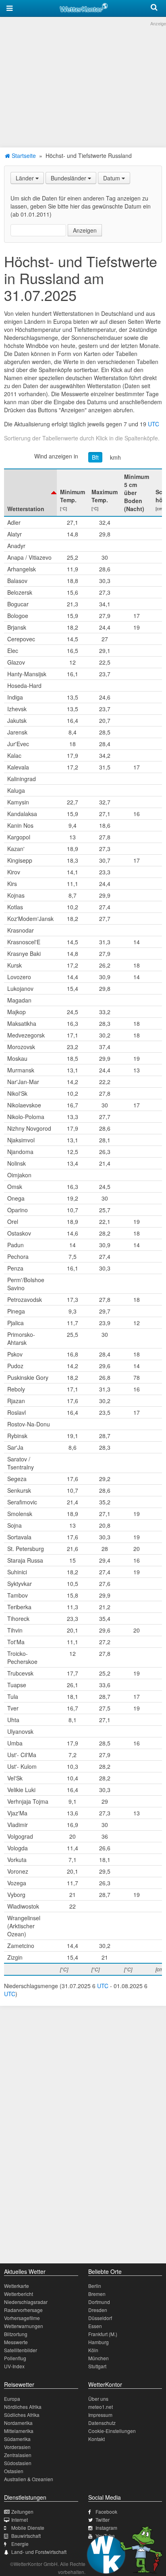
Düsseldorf (100, 2318)
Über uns (98, 2399)
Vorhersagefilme (22, 2318)
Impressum (100, 2415)
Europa (12, 2399)
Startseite (23, 156)
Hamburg (99, 2342)
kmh (115, 457)
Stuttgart (97, 2366)
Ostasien (14, 2471)
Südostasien (18, 2463)
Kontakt (96, 2439)
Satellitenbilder (21, 2350)
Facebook (106, 2512)
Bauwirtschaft (26, 2536)
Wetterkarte (17, 2286)
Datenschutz (102, 2423)
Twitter (103, 2520)
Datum (112, 178)
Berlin (95, 2286)
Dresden (98, 2310)
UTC (154, 424)
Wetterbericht (19, 2294)
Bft (95, 457)
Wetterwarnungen (24, 2326)
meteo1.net (101, 2407)
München (99, 2358)
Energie (20, 2544)
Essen (95, 2326)
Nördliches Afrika (23, 2407)
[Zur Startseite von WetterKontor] (84, 6)
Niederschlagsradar (26, 2302)
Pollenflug (15, 2358)
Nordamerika (18, 2423)
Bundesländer (69, 178)
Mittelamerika (19, 2431)
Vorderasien (17, 2447)
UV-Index (14, 2366)
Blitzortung (16, 2334)
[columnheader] (30, 493)
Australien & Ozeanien (29, 2479)
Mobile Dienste (28, 2528)
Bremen (97, 2294)
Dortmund (99, 2302)
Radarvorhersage (23, 2310)
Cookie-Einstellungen (112, 2431)
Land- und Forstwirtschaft (39, 2552)
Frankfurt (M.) (103, 2334)
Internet (20, 2520)
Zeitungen (22, 2512)
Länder (26, 178)
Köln (93, 2350)
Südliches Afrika (22, 2415)
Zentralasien (18, 2455)
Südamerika (17, 2439)
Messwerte (16, 2342)
